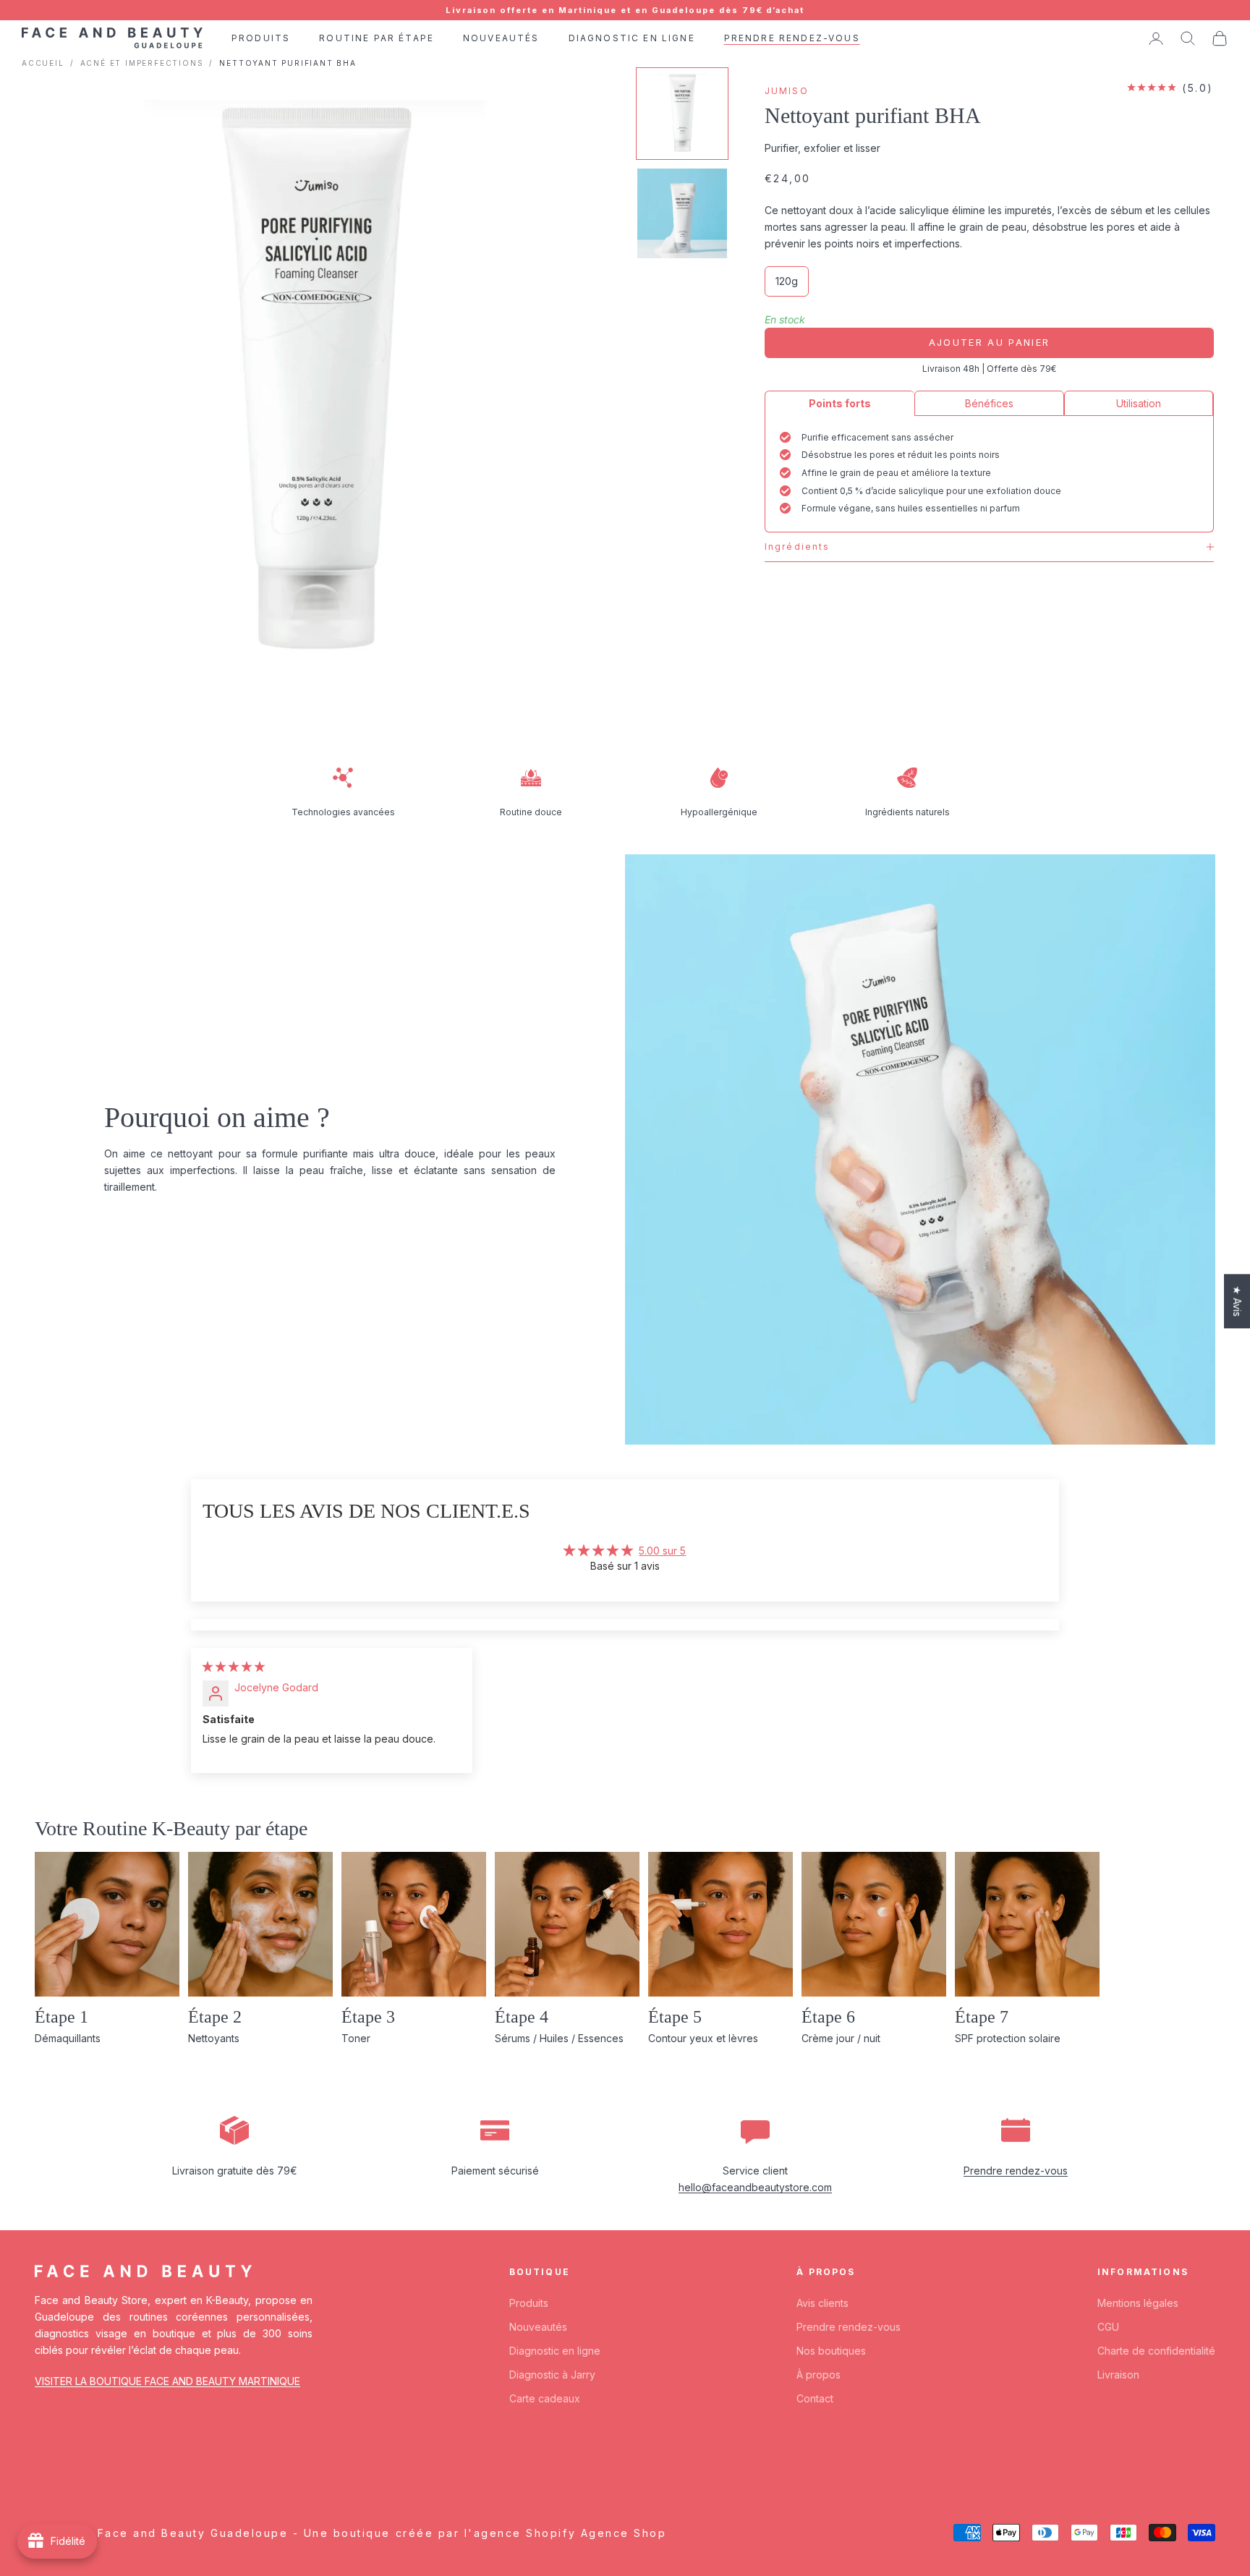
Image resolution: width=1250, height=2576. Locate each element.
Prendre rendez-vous (1016, 2171)
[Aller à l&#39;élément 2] (682, 213)
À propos (819, 2375)
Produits (529, 2303)
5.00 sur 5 (662, 1551)
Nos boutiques (831, 2351)
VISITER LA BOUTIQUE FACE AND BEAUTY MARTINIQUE (167, 2381)
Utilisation (1139, 403)
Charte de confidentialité (1156, 2351)
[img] (234, 1666)
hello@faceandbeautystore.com (755, 2187)
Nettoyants (214, 2038)
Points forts (840, 403)
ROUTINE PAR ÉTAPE (377, 38)
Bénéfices (989, 403)
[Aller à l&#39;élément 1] (682, 114)
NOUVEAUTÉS (501, 38)
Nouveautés (538, 2327)
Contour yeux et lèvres (703, 2038)
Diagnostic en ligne (555, 2351)
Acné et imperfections (142, 63)
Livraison (1118, 2375)
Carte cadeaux (545, 2398)
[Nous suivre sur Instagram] (80, 2465)
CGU (1108, 2327)
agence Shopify (525, 2533)
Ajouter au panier (990, 342)
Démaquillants (68, 2038)
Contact (815, 2398)
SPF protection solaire (1008, 2038)
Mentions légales (1138, 2303)
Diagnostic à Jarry (552, 2375)
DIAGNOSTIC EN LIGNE (632, 38)
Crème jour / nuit (841, 2038)
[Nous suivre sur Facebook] (42, 2465)
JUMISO (787, 91)
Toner (356, 2038)
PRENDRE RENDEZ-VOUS (792, 38)
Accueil (43, 63)
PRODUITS (261, 38)
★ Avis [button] (1237, 1301)
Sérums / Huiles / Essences (559, 2038)
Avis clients (822, 2303)
